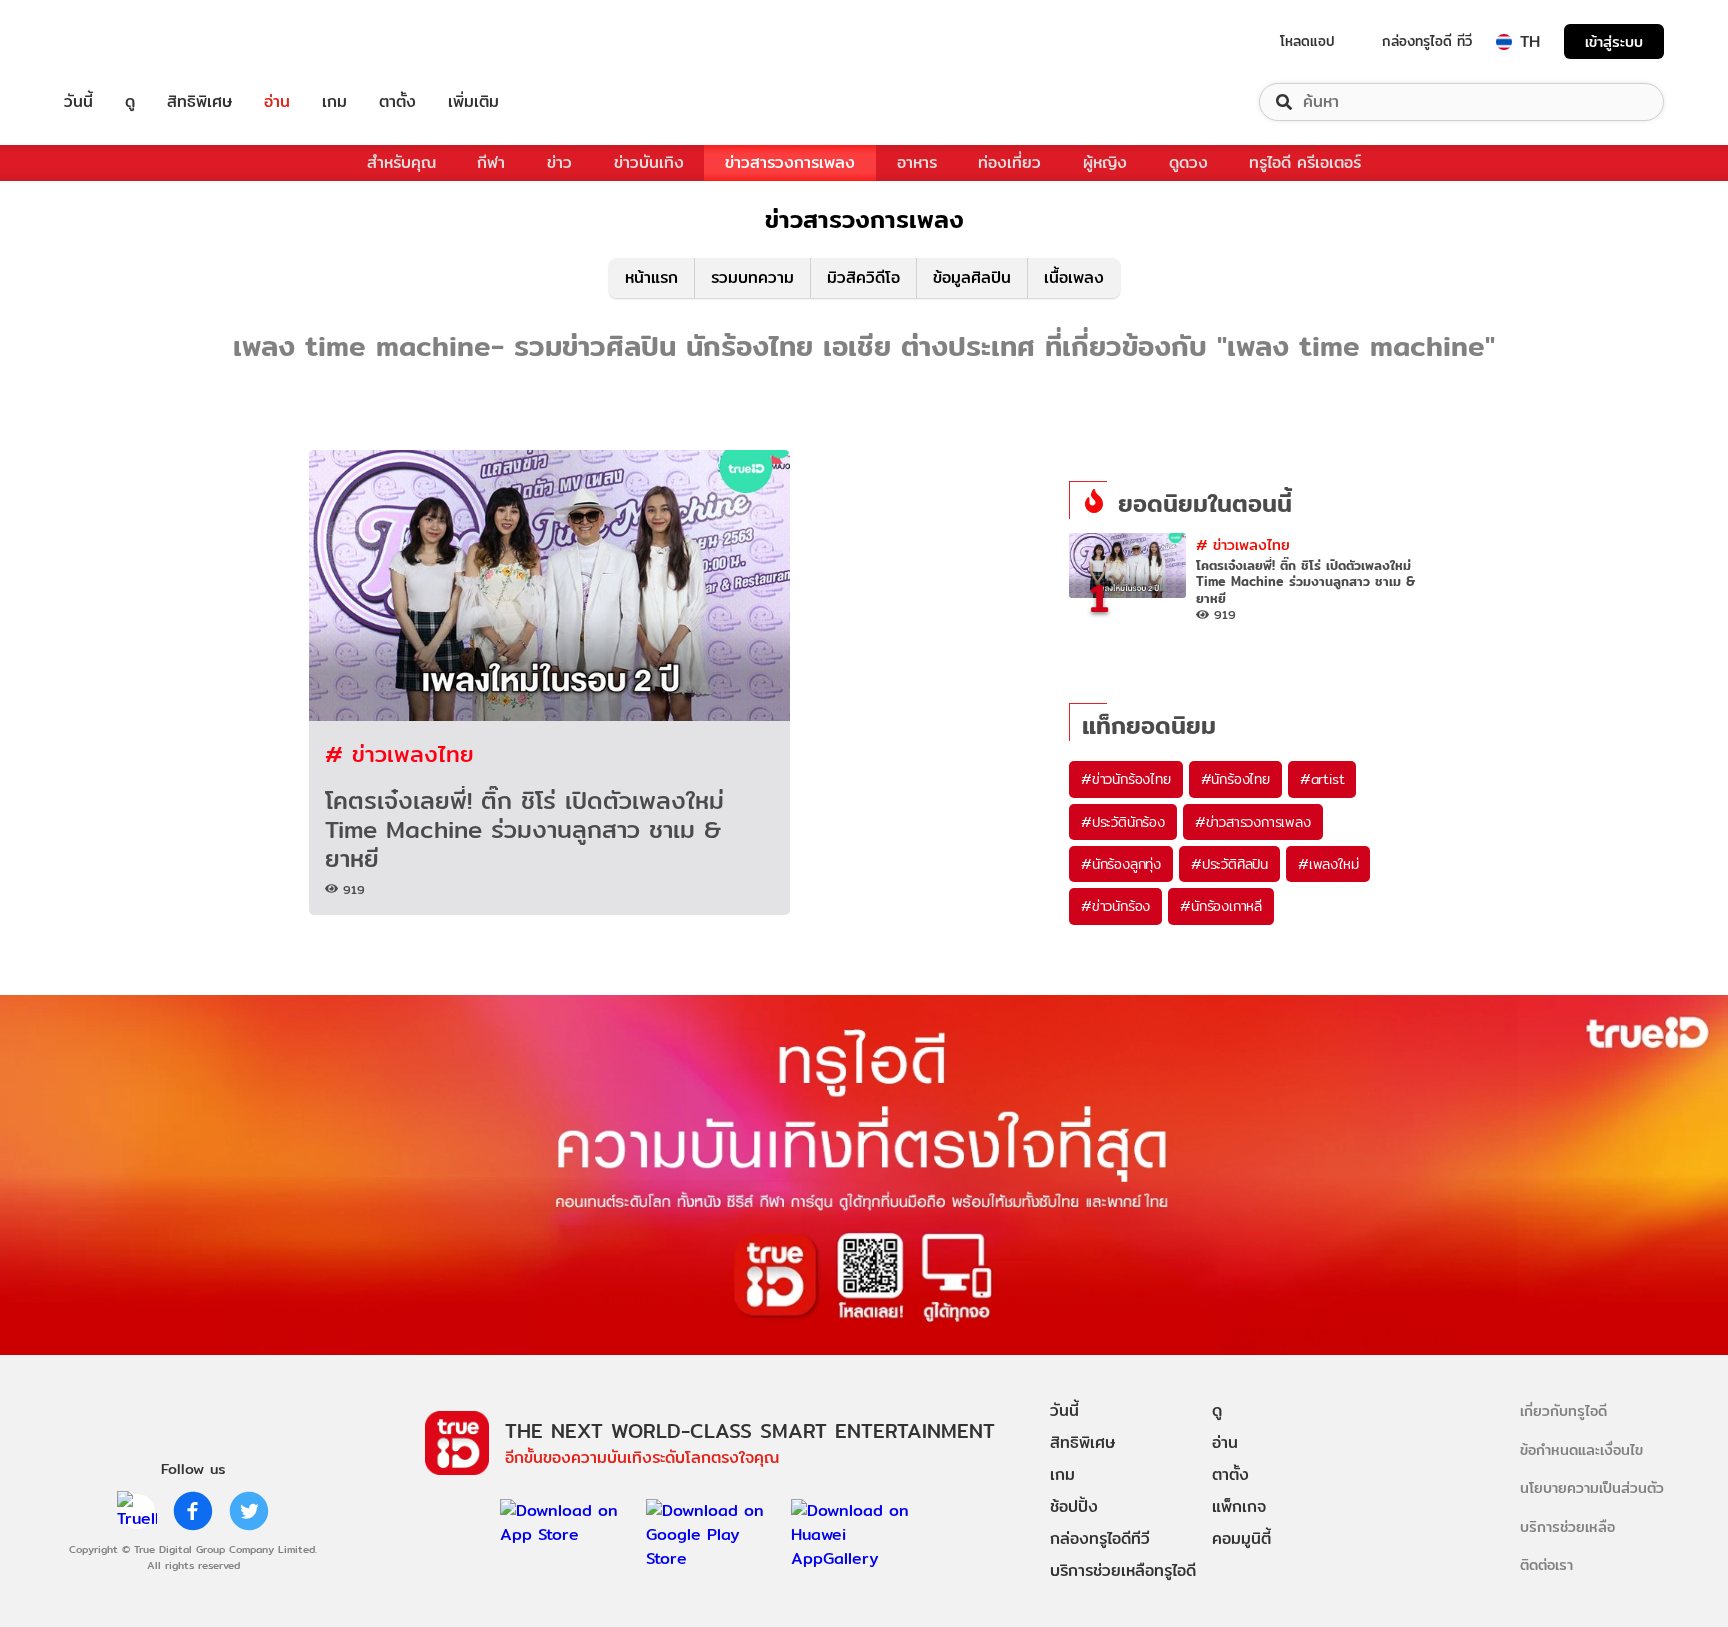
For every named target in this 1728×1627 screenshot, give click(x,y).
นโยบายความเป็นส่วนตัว (1592, 1487)
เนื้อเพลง (1074, 277)
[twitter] (249, 1511)
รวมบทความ (752, 277)
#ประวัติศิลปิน (1229, 864)
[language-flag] (1504, 42)
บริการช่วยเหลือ (1567, 1526)
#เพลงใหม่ (1328, 864)
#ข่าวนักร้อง (1115, 906)
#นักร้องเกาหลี (1221, 906)
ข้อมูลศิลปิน (972, 277)
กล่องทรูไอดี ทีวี (1427, 41)
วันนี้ (78, 102)
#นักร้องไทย (1235, 779)
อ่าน (277, 102)
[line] (137, 1511)
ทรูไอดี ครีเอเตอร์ (1305, 162)
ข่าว (559, 162)
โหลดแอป (1307, 41)
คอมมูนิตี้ (1241, 1538)
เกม (334, 102)
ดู (130, 102)
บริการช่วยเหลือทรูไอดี (1123, 1570)
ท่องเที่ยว (1009, 162)
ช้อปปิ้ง (1074, 1506)
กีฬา (491, 162)
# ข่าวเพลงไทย (399, 753)
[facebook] (193, 1511)
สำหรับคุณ (401, 162)
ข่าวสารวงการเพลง (790, 162)
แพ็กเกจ (1239, 1506)
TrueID (124, 41)
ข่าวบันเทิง (649, 162)
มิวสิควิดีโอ (863, 277)
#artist (1322, 779)
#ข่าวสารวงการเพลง (1253, 822)
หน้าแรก (651, 277)
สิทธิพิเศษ (199, 102)
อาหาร (917, 162)
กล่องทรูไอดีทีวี (1100, 1538)
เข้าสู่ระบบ (1614, 41)
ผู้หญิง (1105, 162)
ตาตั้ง (397, 102)
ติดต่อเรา (1546, 1564)
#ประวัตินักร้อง (1123, 822)
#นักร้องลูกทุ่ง (1121, 864)
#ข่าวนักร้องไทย (1126, 779)
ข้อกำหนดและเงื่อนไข (1581, 1449)
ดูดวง (1188, 162)
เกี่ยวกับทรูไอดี (1563, 1410)
